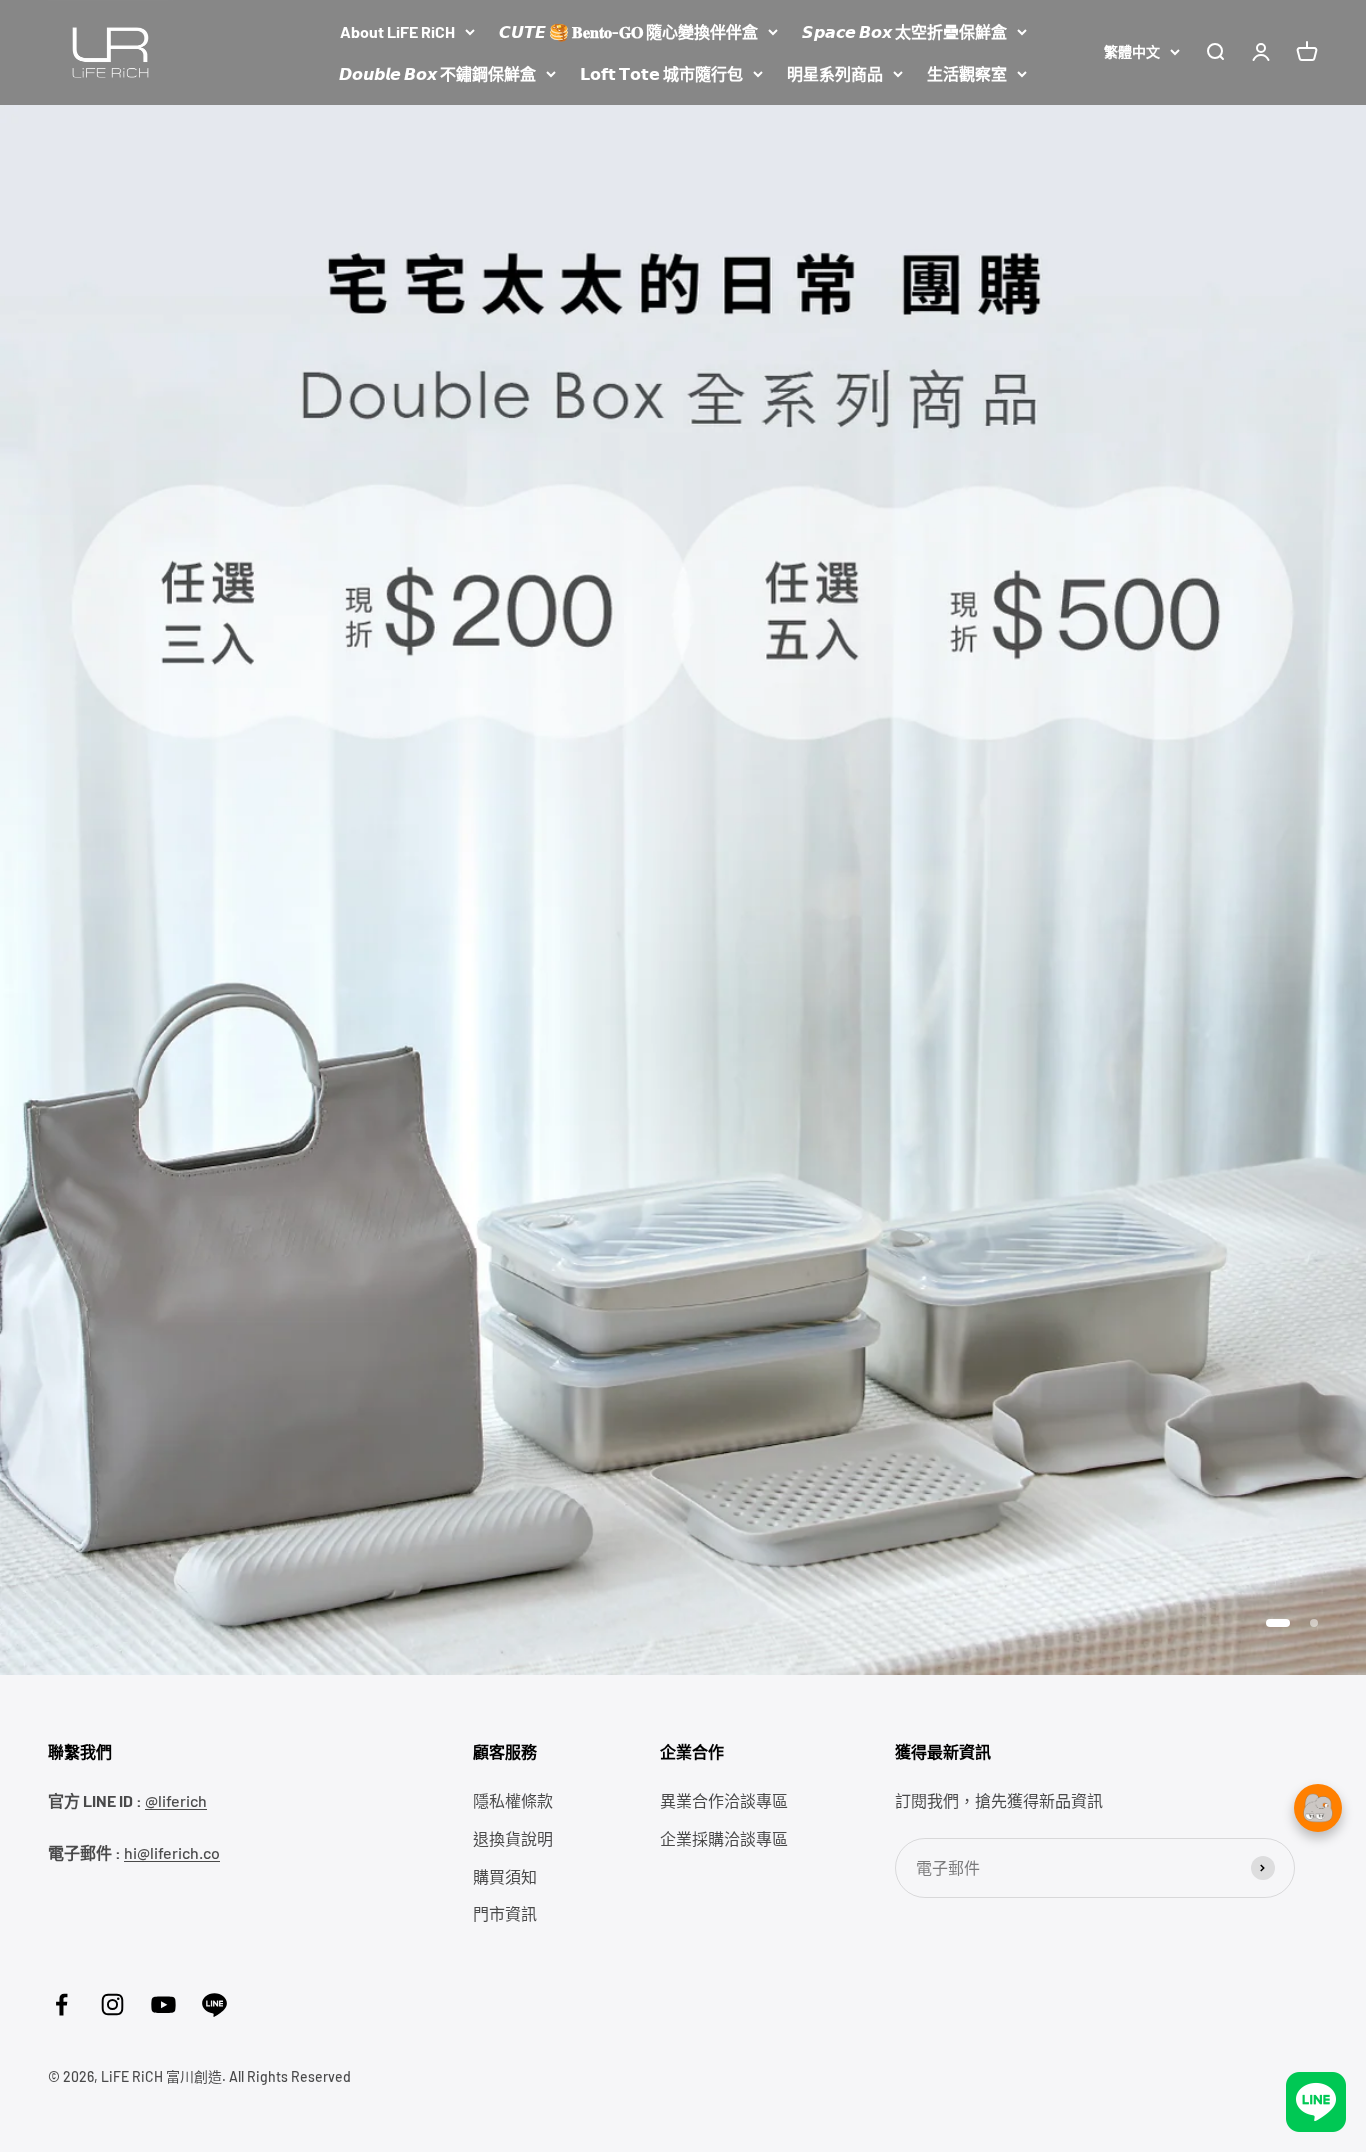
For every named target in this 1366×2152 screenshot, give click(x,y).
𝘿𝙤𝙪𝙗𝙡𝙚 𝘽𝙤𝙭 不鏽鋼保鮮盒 (437, 73)
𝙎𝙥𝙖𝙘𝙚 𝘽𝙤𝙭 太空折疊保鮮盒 (904, 31)
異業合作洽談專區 (724, 1800)
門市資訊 (505, 1913)
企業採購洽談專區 (724, 1838)
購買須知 (505, 1876)
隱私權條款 (513, 1800)
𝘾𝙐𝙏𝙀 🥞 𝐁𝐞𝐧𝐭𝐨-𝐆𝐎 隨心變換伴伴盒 (628, 31)
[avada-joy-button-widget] (1318, 1808)
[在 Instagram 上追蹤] (112, 2004)
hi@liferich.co (172, 1852)
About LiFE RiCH (397, 31)
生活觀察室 (967, 73)
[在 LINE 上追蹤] (214, 2004)
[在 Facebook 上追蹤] (61, 2004)
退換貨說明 (513, 1838)
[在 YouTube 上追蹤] (163, 2004)
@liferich (176, 1800)
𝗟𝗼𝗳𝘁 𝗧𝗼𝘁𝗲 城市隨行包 (661, 73)
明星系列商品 (835, 73)
